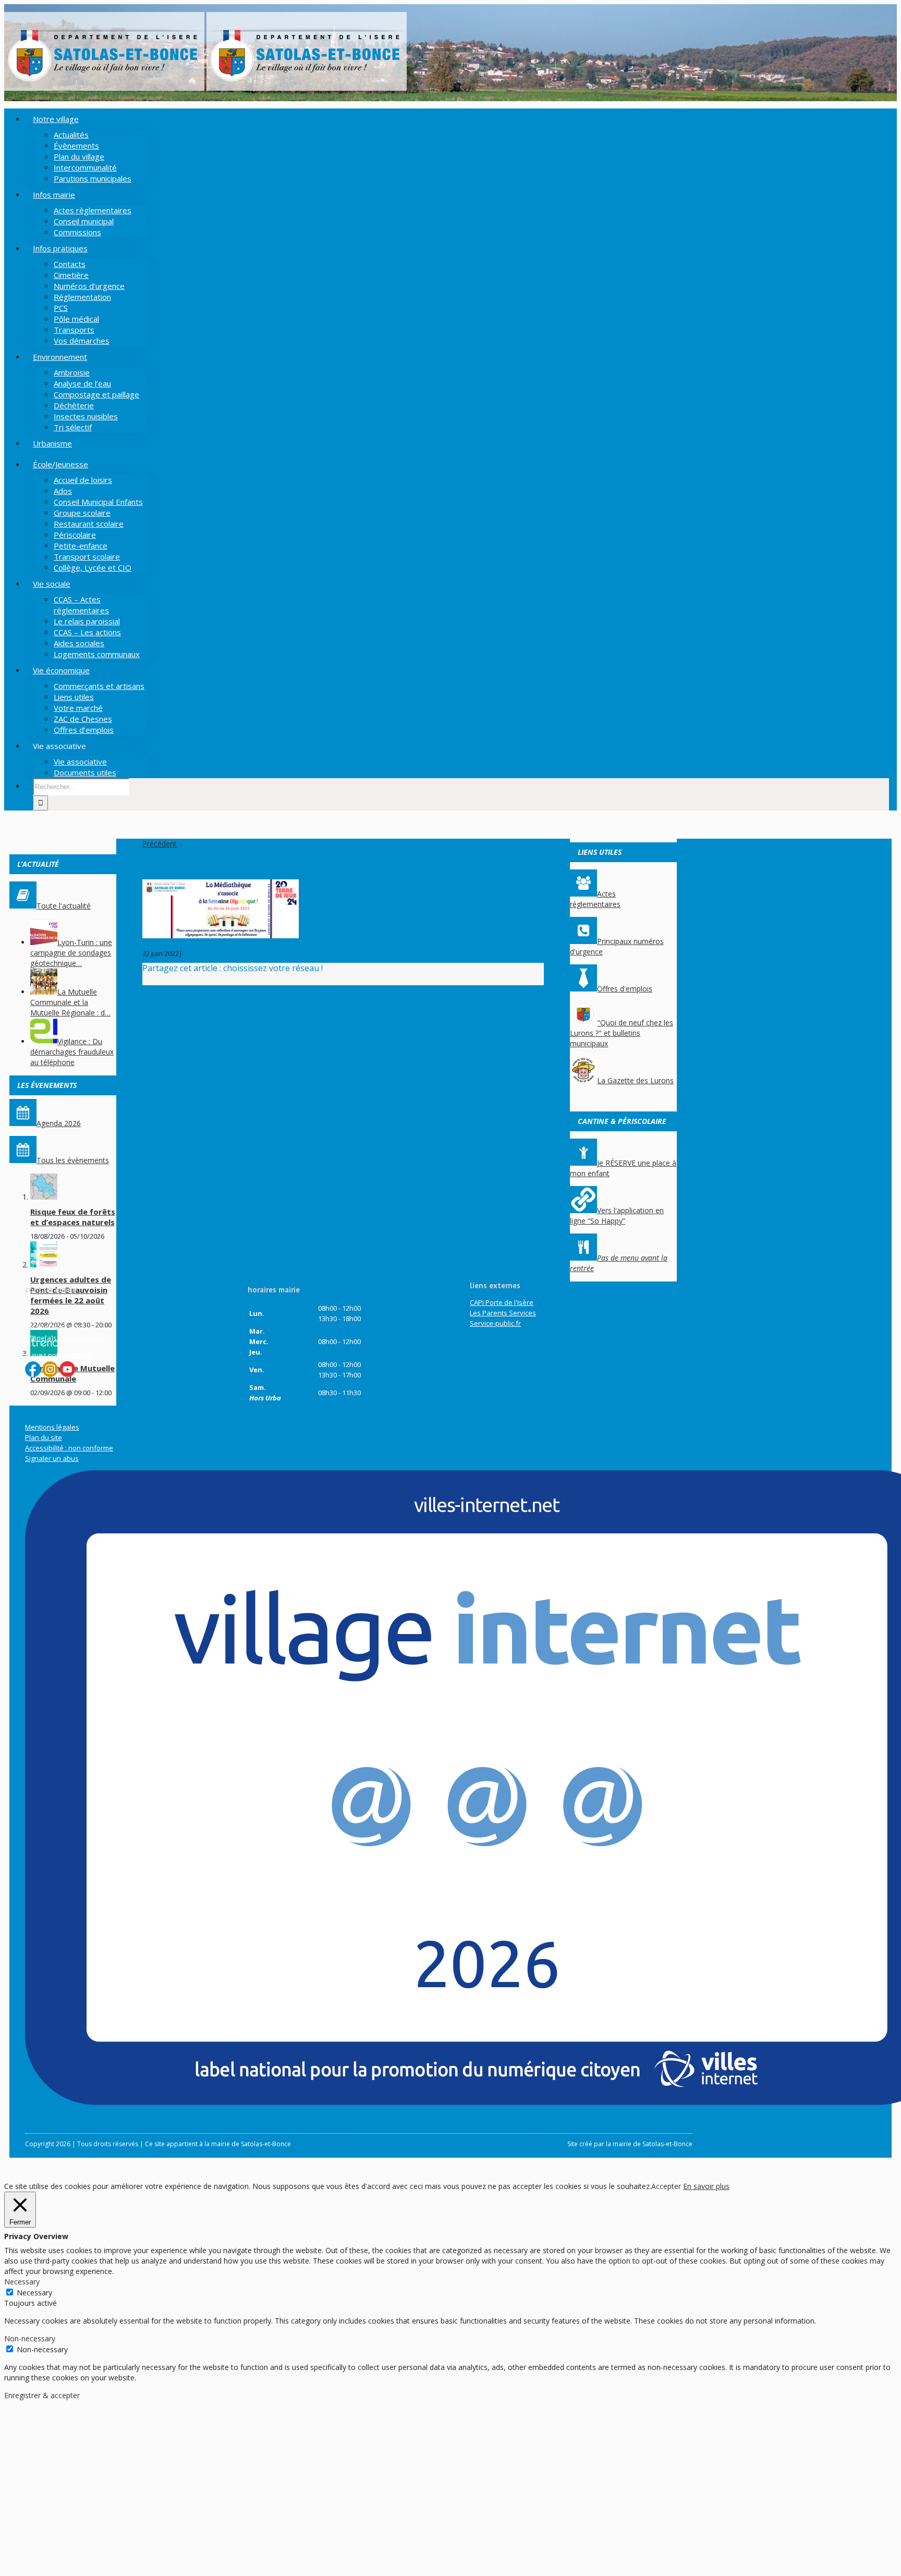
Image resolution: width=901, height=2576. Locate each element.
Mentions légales (52, 1427)
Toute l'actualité (64, 906)
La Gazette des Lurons (635, 1080)
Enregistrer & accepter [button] (42, 2395)
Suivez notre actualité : (61, 1355)
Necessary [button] (22, 2282)
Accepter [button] (666, 2186)
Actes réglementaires (595, 899)
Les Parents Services (503, 1313)
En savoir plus (706, 2186)
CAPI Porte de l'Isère (502, 1302)
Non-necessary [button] (30, 2338)
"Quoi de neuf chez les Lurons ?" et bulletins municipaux (622, 1033)
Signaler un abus (52, 1458)
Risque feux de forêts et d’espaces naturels (73, 1217)
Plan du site (44, 1437)
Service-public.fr (495, 1323)
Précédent (160, 844)
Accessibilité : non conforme (69, 1448)
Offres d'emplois (625, 989)
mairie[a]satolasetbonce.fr (67, 1338)
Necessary (34, 2293)
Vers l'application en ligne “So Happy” (617, 1216)
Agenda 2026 (59, 1123)
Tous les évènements (73, 1160)
